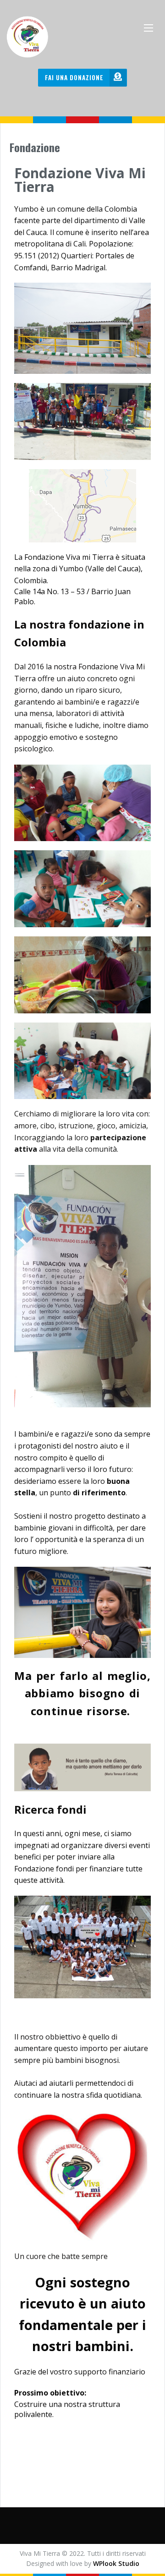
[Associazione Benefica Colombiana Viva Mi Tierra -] (32, 37)
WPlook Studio (116, 2563)
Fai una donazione (74, 77)
